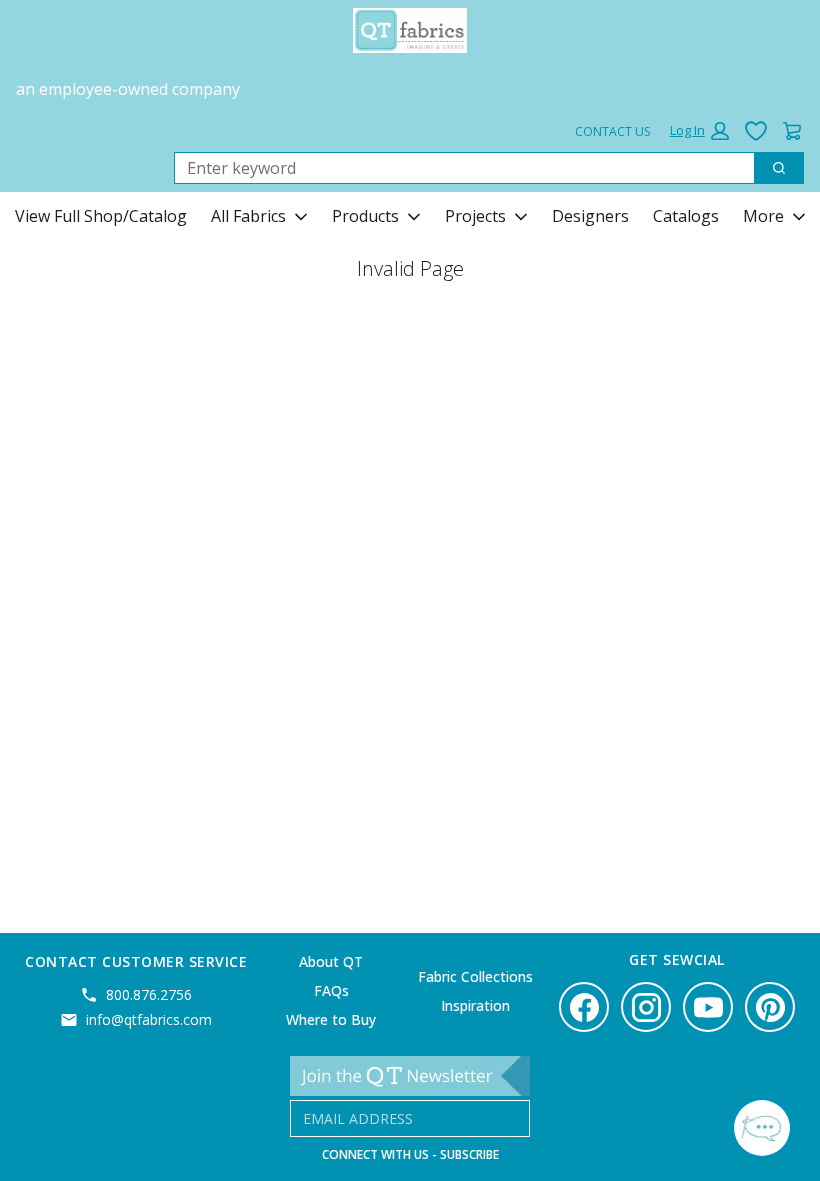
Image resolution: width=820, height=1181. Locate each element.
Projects (475, 216)
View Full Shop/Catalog (101, 216)
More (763, 216)
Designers (590, 216)
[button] (699, 131)
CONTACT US (612, 131)
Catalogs (686, 216)
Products (365, 216)
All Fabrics (248, 216)
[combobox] (456, 168)
